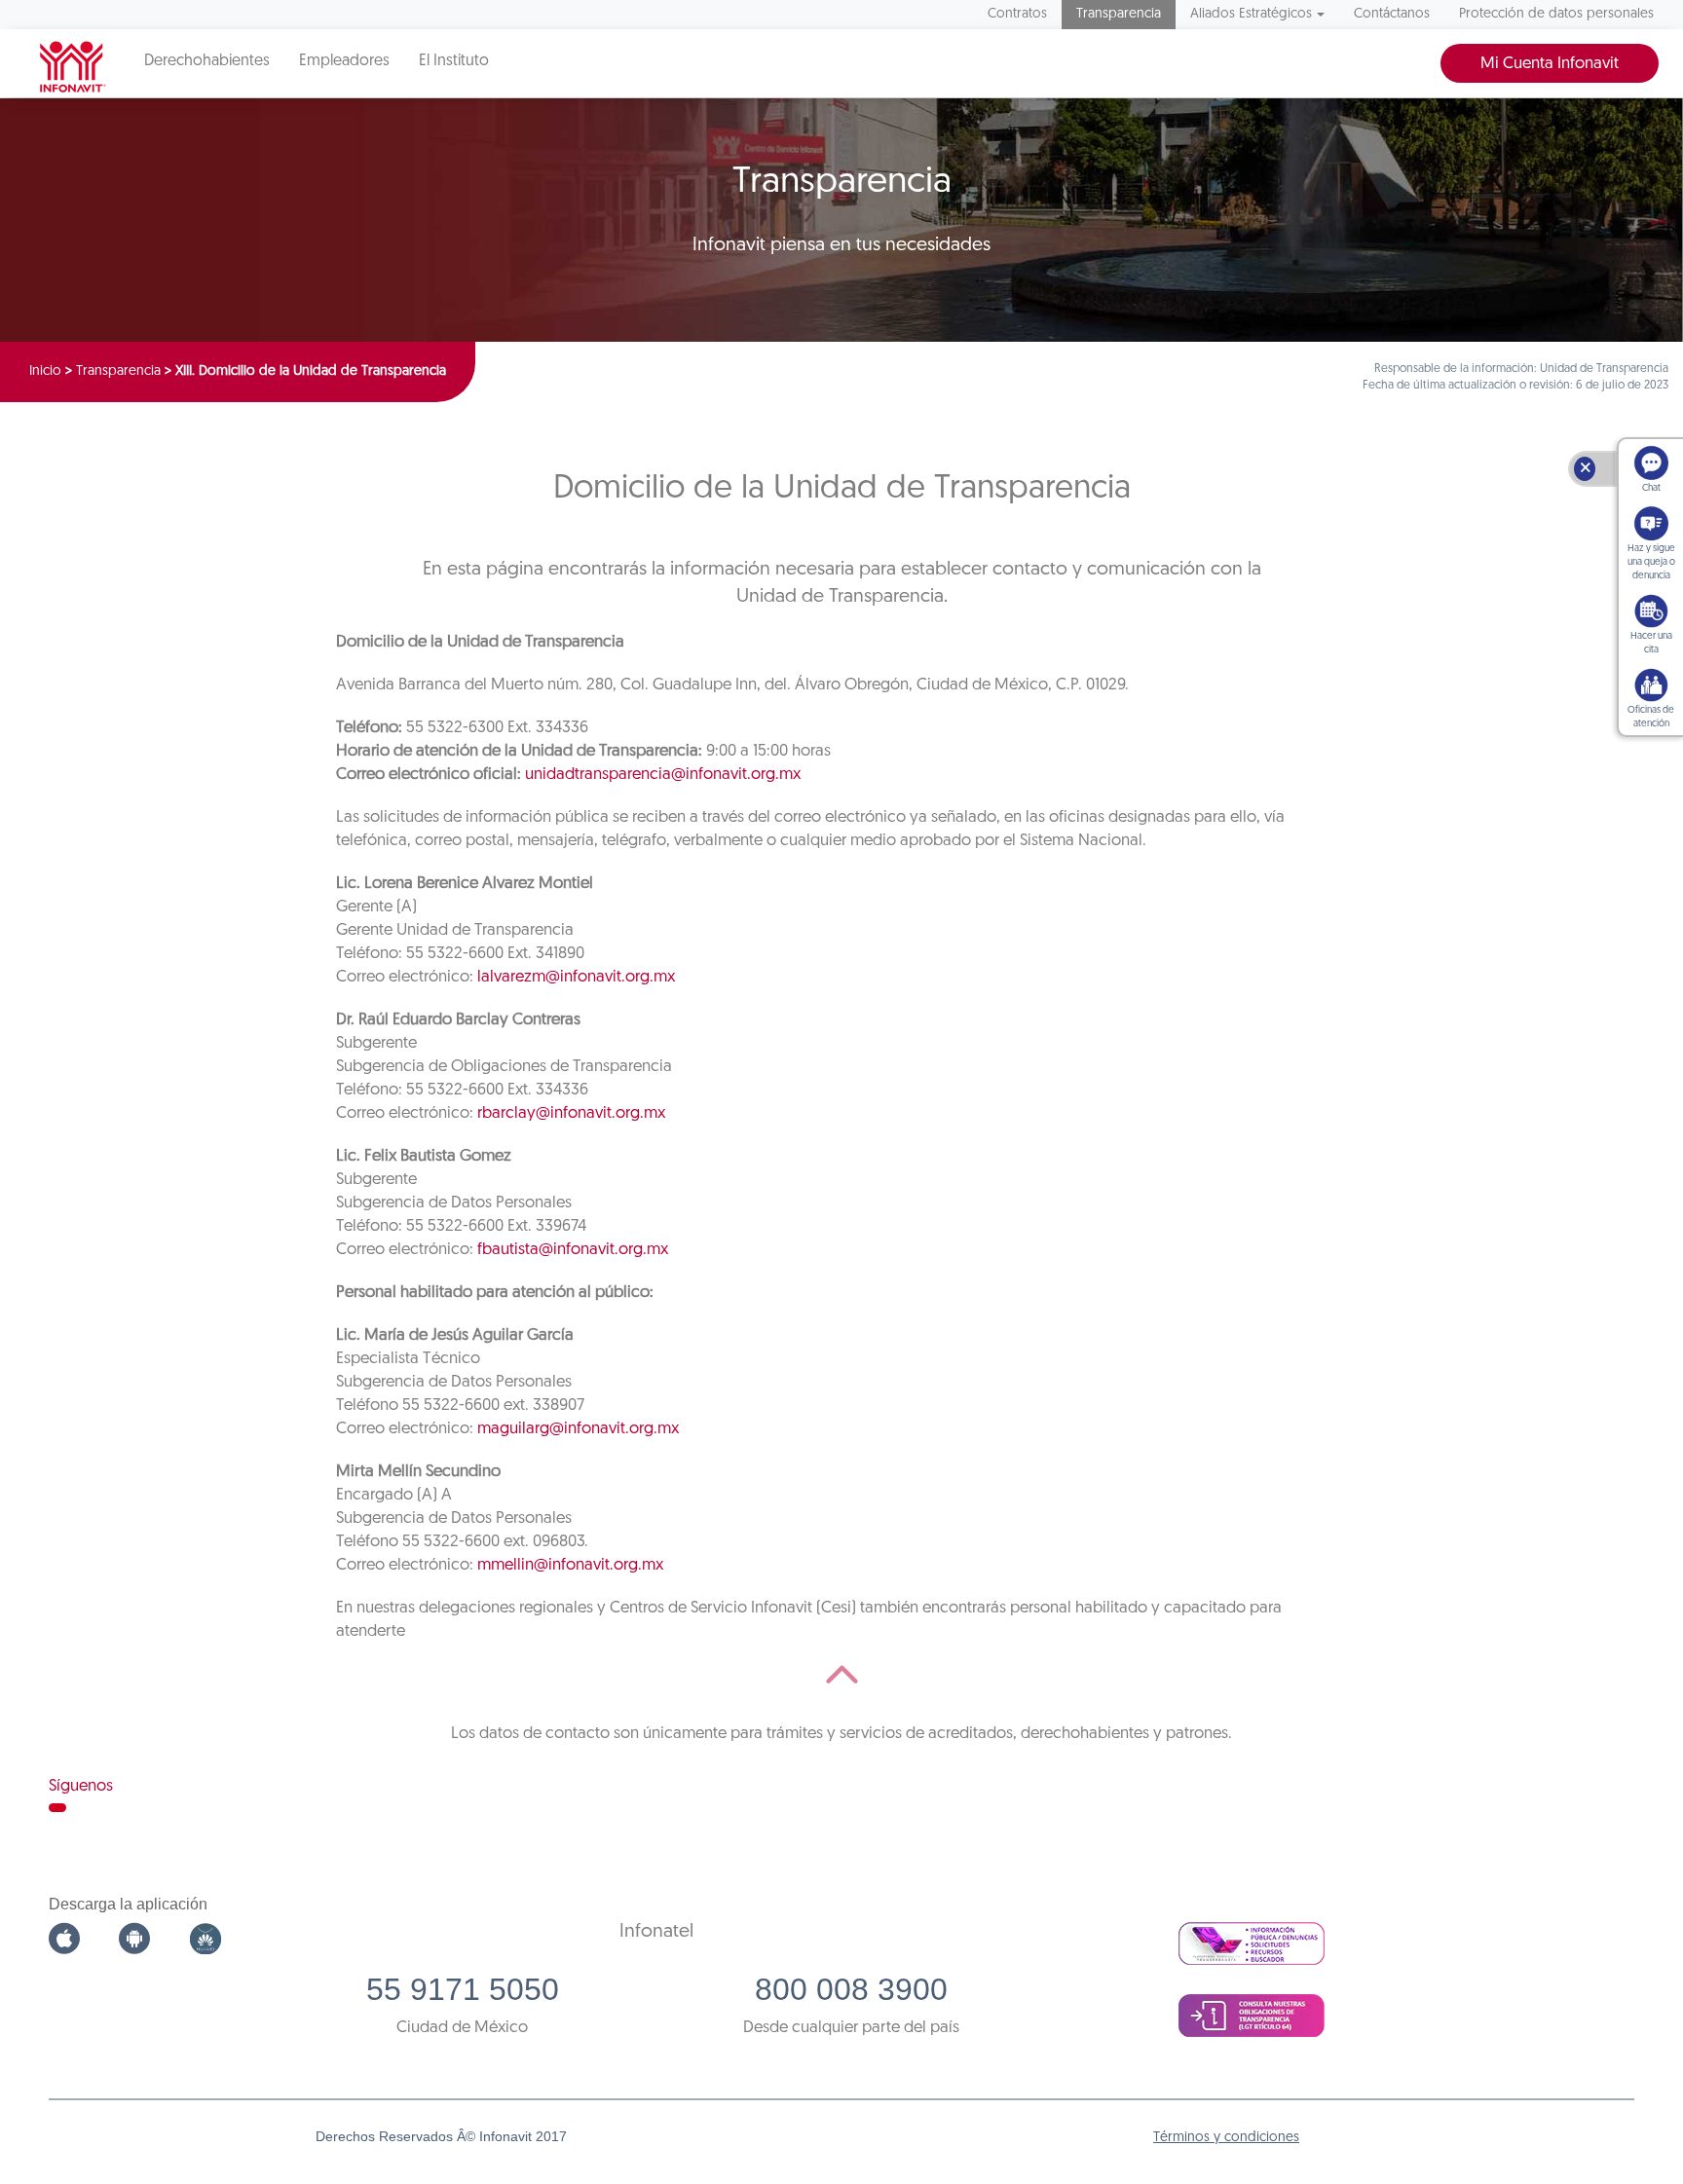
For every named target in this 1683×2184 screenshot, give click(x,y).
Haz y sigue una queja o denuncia (1651, 562)
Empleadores (344, 61)
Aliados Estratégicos (1251, 14)
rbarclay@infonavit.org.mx (571, 1113)
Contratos (1017, 14)
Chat (1651, 488)
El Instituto (454, 61)
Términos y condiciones (1226, 2138)
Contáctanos (1392, 14)
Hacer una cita (1651, 643)
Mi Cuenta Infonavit (1550, 64)
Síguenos (81, 1786)
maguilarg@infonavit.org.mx (578, 1429)
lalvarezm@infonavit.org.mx (576, 977)
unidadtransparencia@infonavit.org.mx (663, 775)
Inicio (45, 371)
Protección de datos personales (1556, 14)
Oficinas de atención (1651, 717)
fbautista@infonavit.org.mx (573, 1250)
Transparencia (1119, 14)
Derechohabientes (207, 61)
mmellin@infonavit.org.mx (570, 1565)
